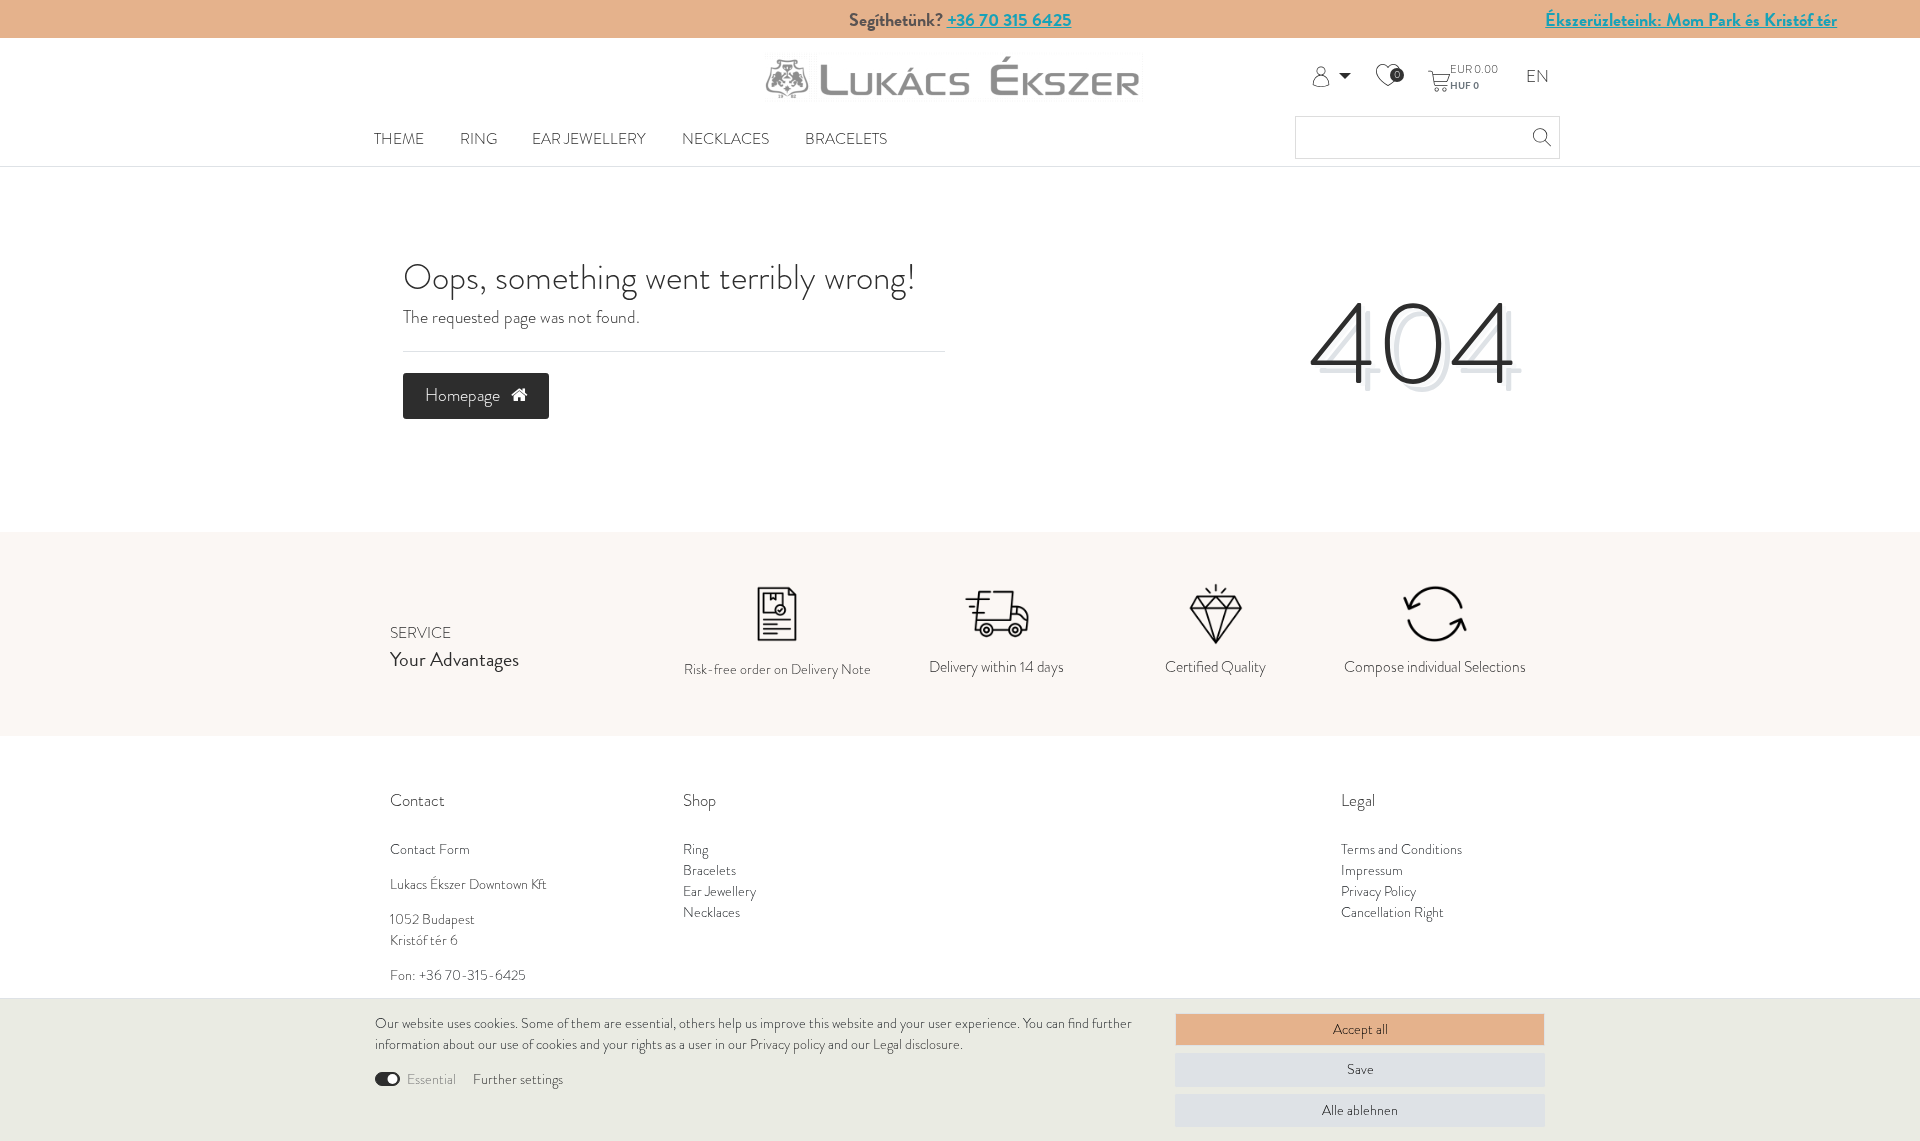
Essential (431, 1079)
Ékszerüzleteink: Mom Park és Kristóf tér (1691, 19)
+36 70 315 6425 (1009, 19)
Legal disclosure (916, 1044)
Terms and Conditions (1401, 849)
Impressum (1372, 870)
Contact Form (430, 849)
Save (1360, 1069)
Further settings (518, 1079)
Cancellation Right (1392, 912)
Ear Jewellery (589, 138)
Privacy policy (787, 1044)
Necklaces (725, 138)
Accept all (1360, 1029)
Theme (399, 138)
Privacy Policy (1378, 891)
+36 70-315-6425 (472, 975)
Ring (478, 138)
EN (1537, 77)
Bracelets (846, 138)
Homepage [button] (464, 395)
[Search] (1539, 137)
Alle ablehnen (1360, 1110)
